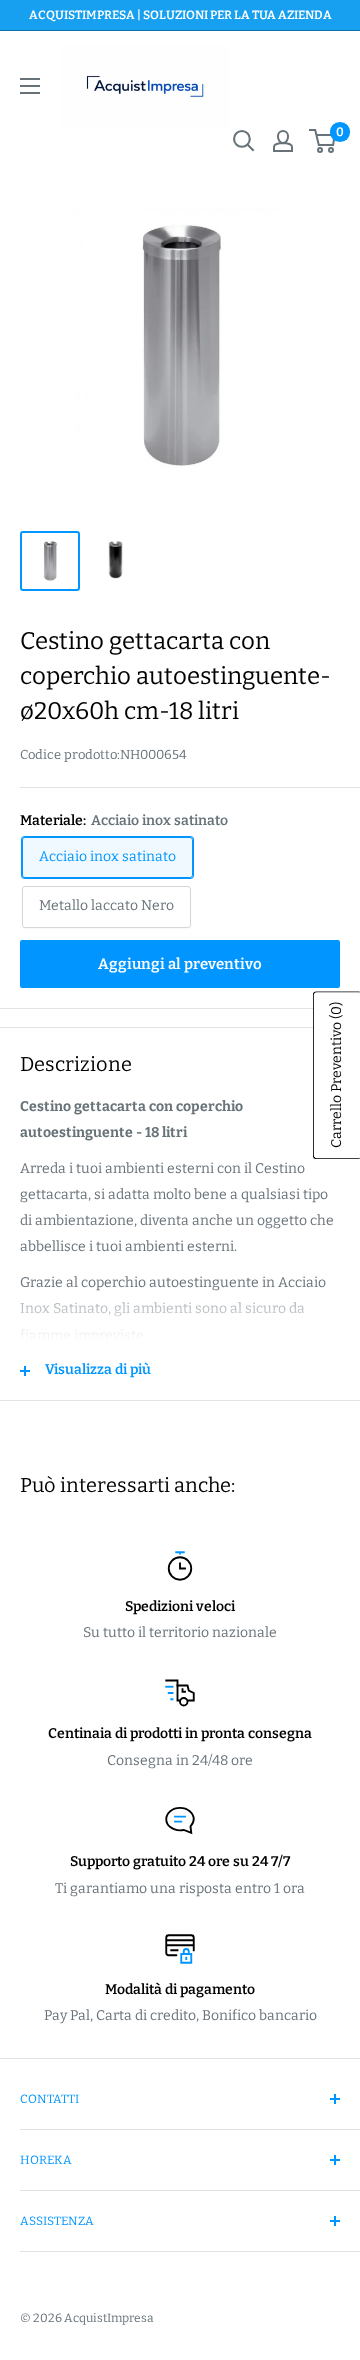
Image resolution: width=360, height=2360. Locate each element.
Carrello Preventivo (336, 1075)
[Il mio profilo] (283, 141)
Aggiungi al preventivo (180, 964)
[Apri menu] (30, 86)
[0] (323, 141)
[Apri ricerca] (244, 141)
